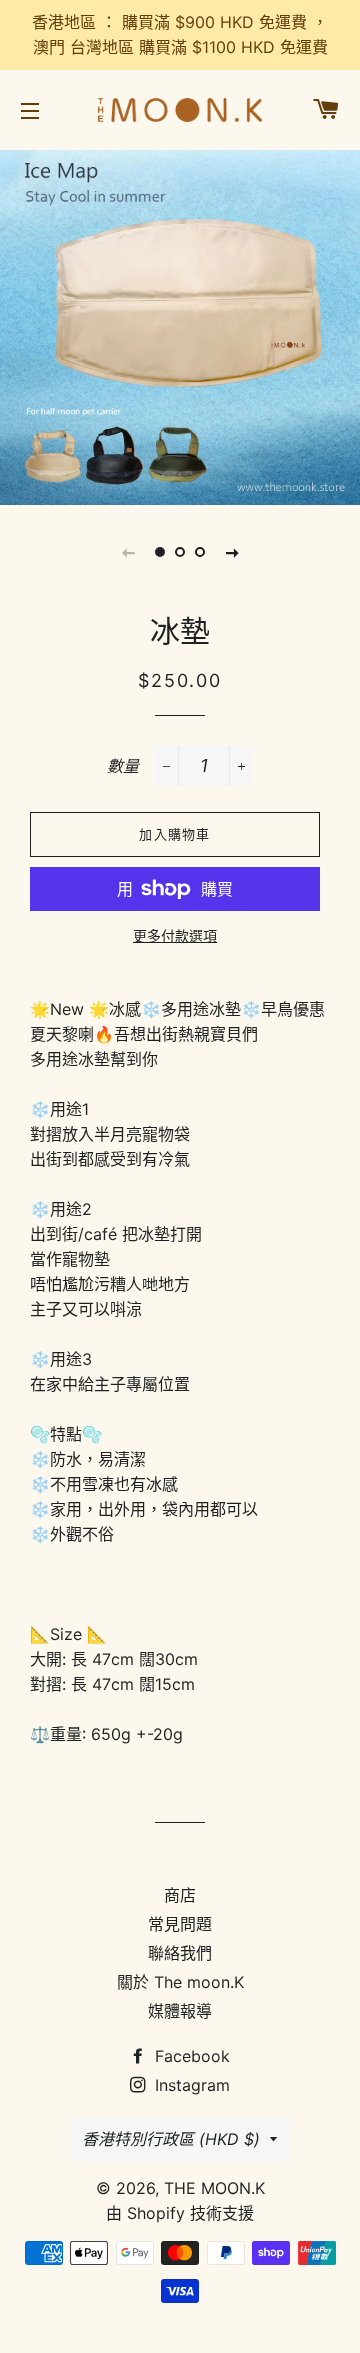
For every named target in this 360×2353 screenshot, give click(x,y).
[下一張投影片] (232, 552)
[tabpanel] (180, 325)
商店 (180, 1895)
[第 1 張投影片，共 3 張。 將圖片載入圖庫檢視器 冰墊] (160, 552)
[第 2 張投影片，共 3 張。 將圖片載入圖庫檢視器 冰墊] (180, 552)
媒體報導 (180, 2011)
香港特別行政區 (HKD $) (171, 2139)
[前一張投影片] (128, 552)
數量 (123, 766)
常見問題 (180, 1924)
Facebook (190, 2056)
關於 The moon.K (180, 1982)
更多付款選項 (175, 935)
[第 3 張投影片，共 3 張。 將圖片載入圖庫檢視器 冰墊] (200, 552)
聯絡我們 (180, 1953)
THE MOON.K (214, 2188)
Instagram (190, 2085)
